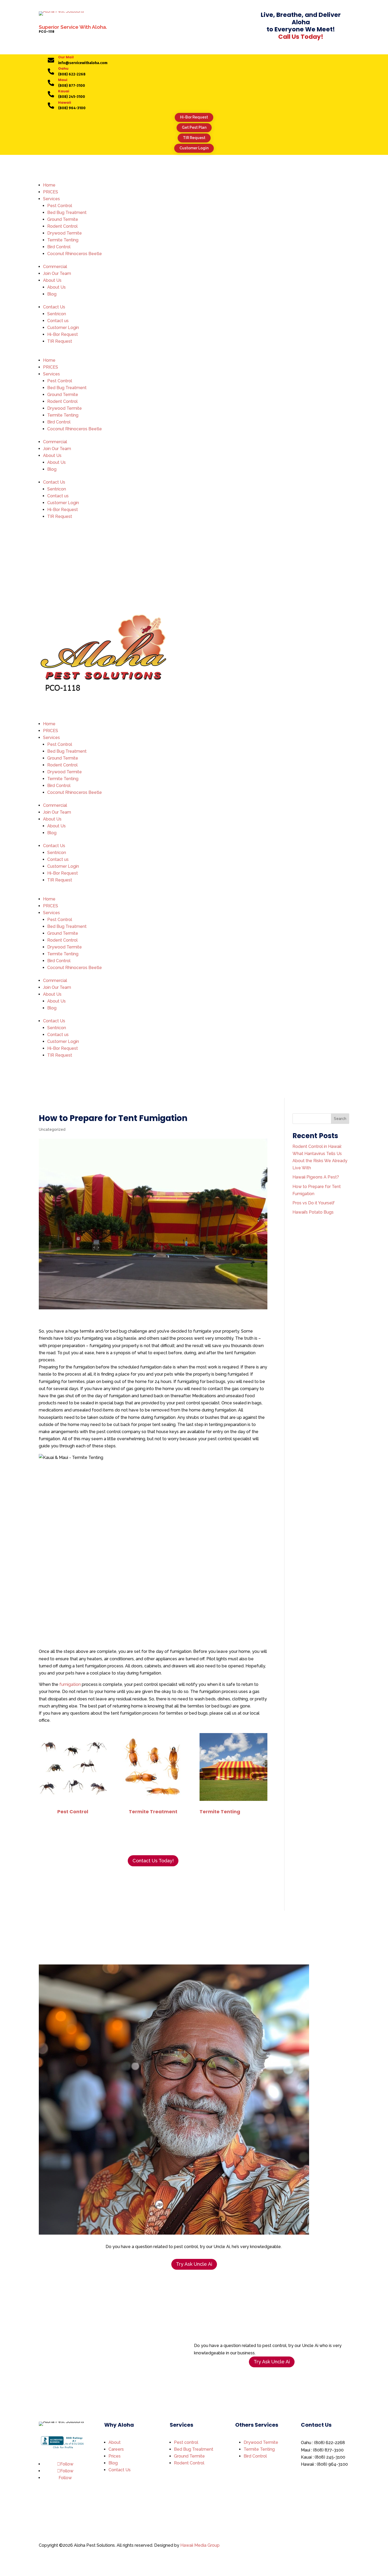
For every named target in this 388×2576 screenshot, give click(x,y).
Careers (116, 2449)
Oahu (63, 68)
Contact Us (54, 307)
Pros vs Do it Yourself (314, 1203)
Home (49, 185)
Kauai (64, 91)
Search (340, 1119)
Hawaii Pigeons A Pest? (316, 1177)
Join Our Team (57, 273)
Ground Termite (63, 219)
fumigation (70, 1684)
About (115, 2442)
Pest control (186, 2442)
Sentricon (57, 314)
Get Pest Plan (194, 127)
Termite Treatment (153, 1812)
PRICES (51, 192)
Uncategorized (52, 1129)
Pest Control (60, 206)
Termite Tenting (63, 240)
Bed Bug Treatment (67, 213)
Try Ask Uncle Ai (194, 2264)
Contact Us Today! (153, 1861)
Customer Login (194, 148)
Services (51, 199)
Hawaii (65, 102)
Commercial (55, 267)
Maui (63, 80)
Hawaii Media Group (200, 2545)
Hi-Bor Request (194, 117)
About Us (52, 280)
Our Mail (66, 57)
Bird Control (59, 247)
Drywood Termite (65, 233)
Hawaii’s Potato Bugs (313, 1212)
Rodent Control (62, 226)
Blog (52, 294)
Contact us (58, 321)
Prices (115, 2456)
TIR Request (194, 138)
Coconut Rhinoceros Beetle (75, 254)
